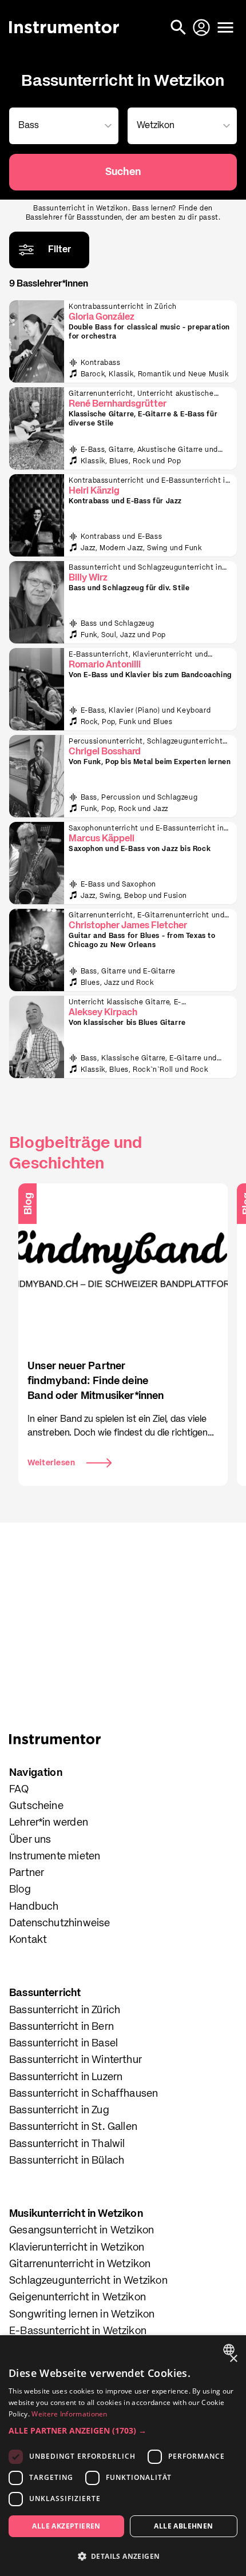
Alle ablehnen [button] (183, 2526)
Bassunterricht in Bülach (67, 2161)
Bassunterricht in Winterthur (76, 2060)
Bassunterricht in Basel (64, 2044)
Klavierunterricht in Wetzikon (77, 2248)
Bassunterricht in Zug (59, 2110)
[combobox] (61, 126)
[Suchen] (180, 27)
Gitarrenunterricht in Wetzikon (80, 2264)
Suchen (123, 172)
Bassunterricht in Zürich (65, 2010)
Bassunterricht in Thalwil (67, 2144)
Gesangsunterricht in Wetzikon (82, 2231)
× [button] (233, 2359)
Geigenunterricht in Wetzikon (78, 2297)
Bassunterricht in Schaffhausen (84, 2094)
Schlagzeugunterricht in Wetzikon (88, 2281)
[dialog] (123, 2456)
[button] (123, 2430)
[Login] (203, 27)
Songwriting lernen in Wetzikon (82, 2315)
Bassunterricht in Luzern (66, 2077)
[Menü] (225, 27)
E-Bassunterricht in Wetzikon (78, 2331)
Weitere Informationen (69, 2414)
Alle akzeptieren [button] (66, 2526)
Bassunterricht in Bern (61, 2027)
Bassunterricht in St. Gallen (73, 2127)
